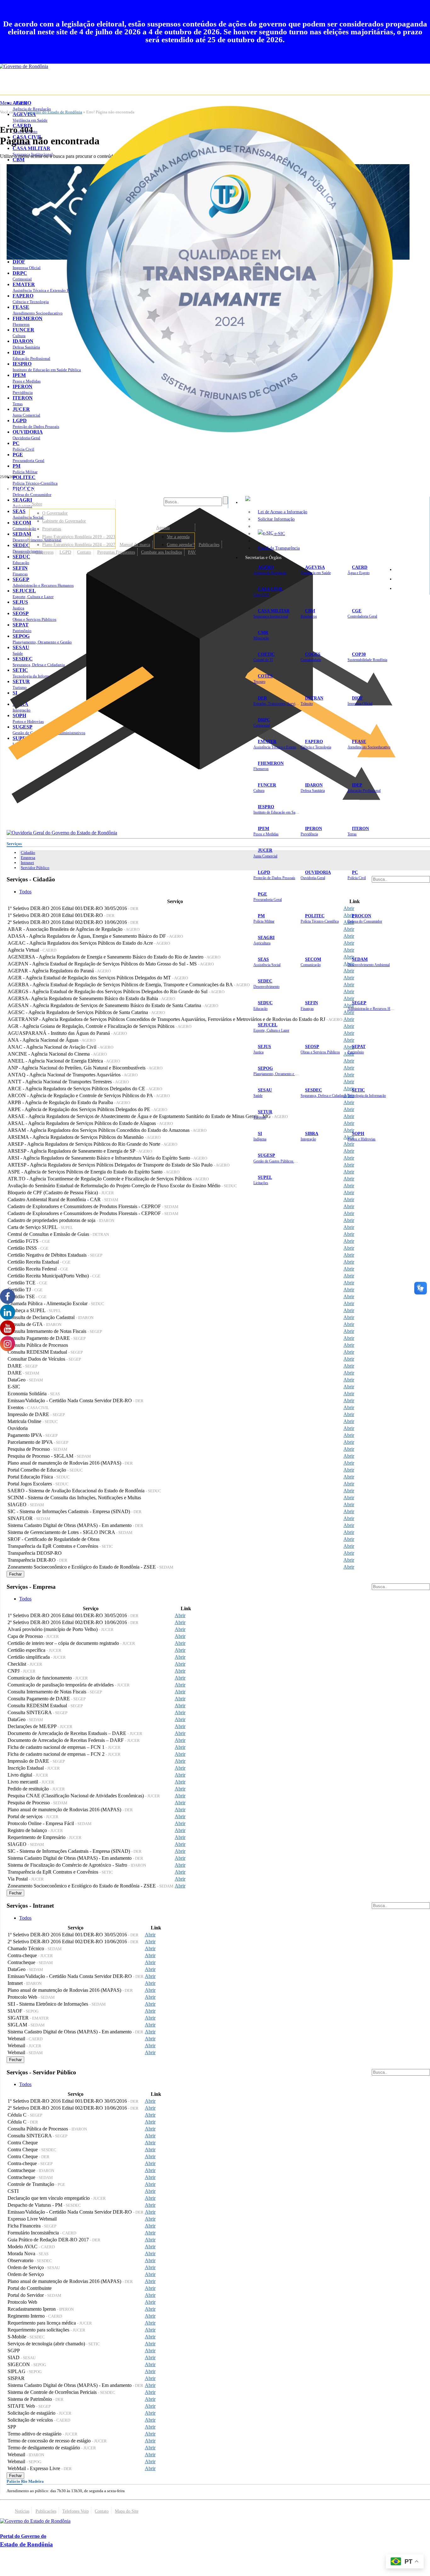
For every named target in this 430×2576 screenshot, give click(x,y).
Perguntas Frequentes (116, 552)
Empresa (28, 858)
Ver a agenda (178, 537)
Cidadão (28, 853)
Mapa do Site (411, 569)
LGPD (65, 552)
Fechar (15, 1574)
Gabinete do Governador (64, 521)
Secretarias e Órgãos (263, 557)
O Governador (55, 513)
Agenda (163, 527)
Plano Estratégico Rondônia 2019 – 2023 (79, 537)
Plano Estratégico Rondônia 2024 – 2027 (79, 545)
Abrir (349, 908)
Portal (20, 545)
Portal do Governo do (63, 489)
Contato (84, 552)
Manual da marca (135, 545)
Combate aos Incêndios (161, 552)
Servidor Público (35, 868)
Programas (52, 529)
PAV (192, 552)
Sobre (37, 504)
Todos (25, 892)
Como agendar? (181, 545)
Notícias (22, 552)
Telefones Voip (76, 2511)
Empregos (45, 552)
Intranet (27, 863)
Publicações (209, 545)
